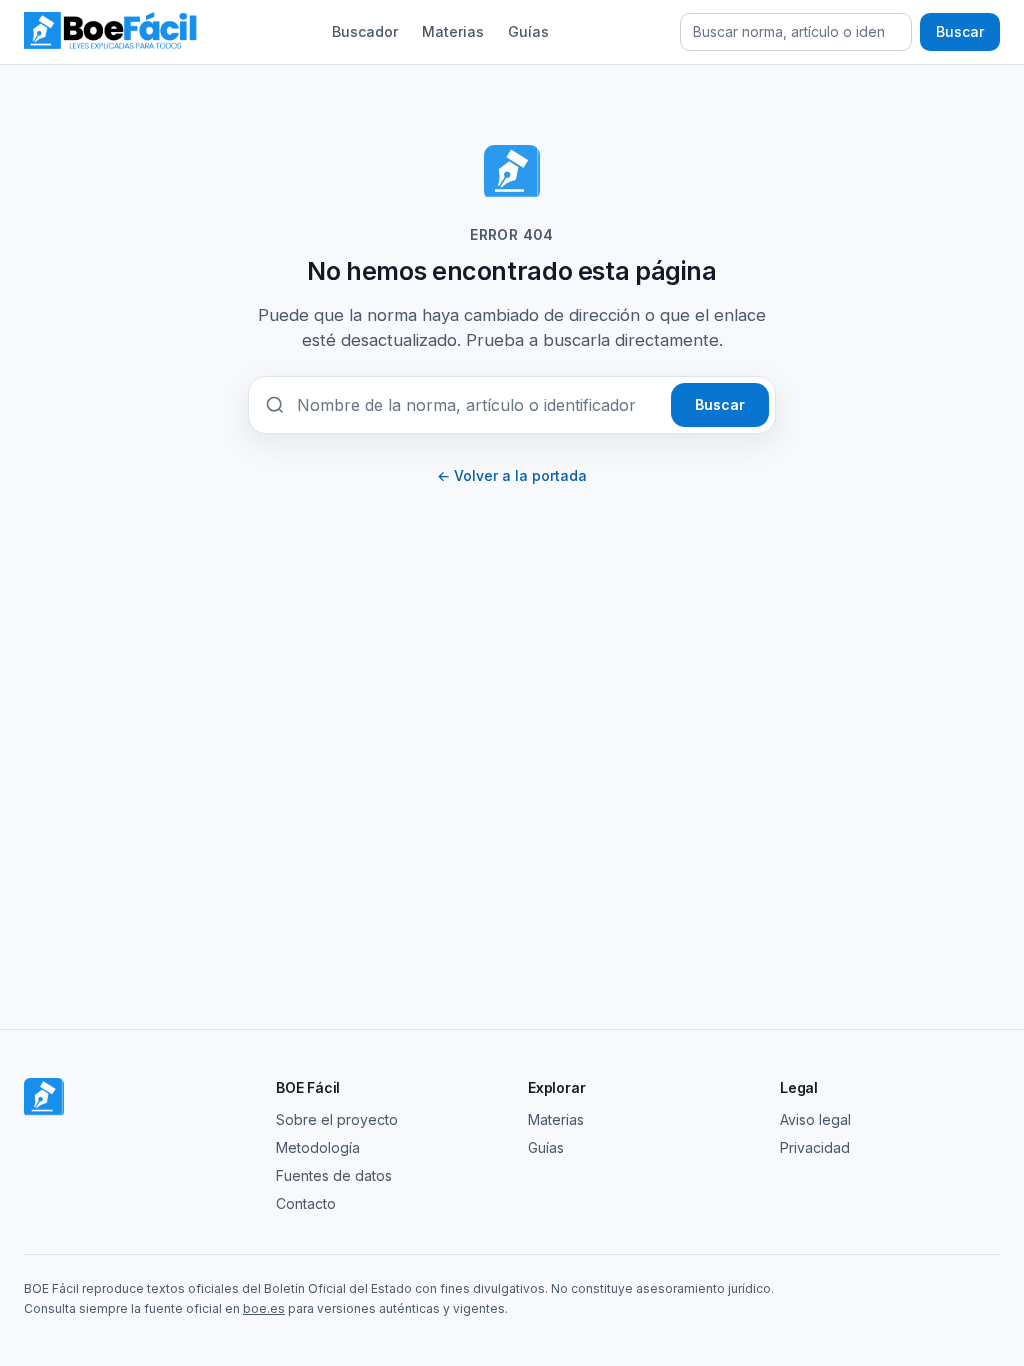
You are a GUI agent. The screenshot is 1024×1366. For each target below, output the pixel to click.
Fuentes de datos (334, 1175)
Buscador (365, 31)
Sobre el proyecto (337, 1119)
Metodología (318, 1147)
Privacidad (815, 1147)
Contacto (306, 1203)
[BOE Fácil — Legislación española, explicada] (112, 32)
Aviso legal (815, 1119)
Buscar (960, 31)
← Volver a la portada (512, 475)
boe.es (264, 1308)
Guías (528, 31)
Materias (453, 31)
